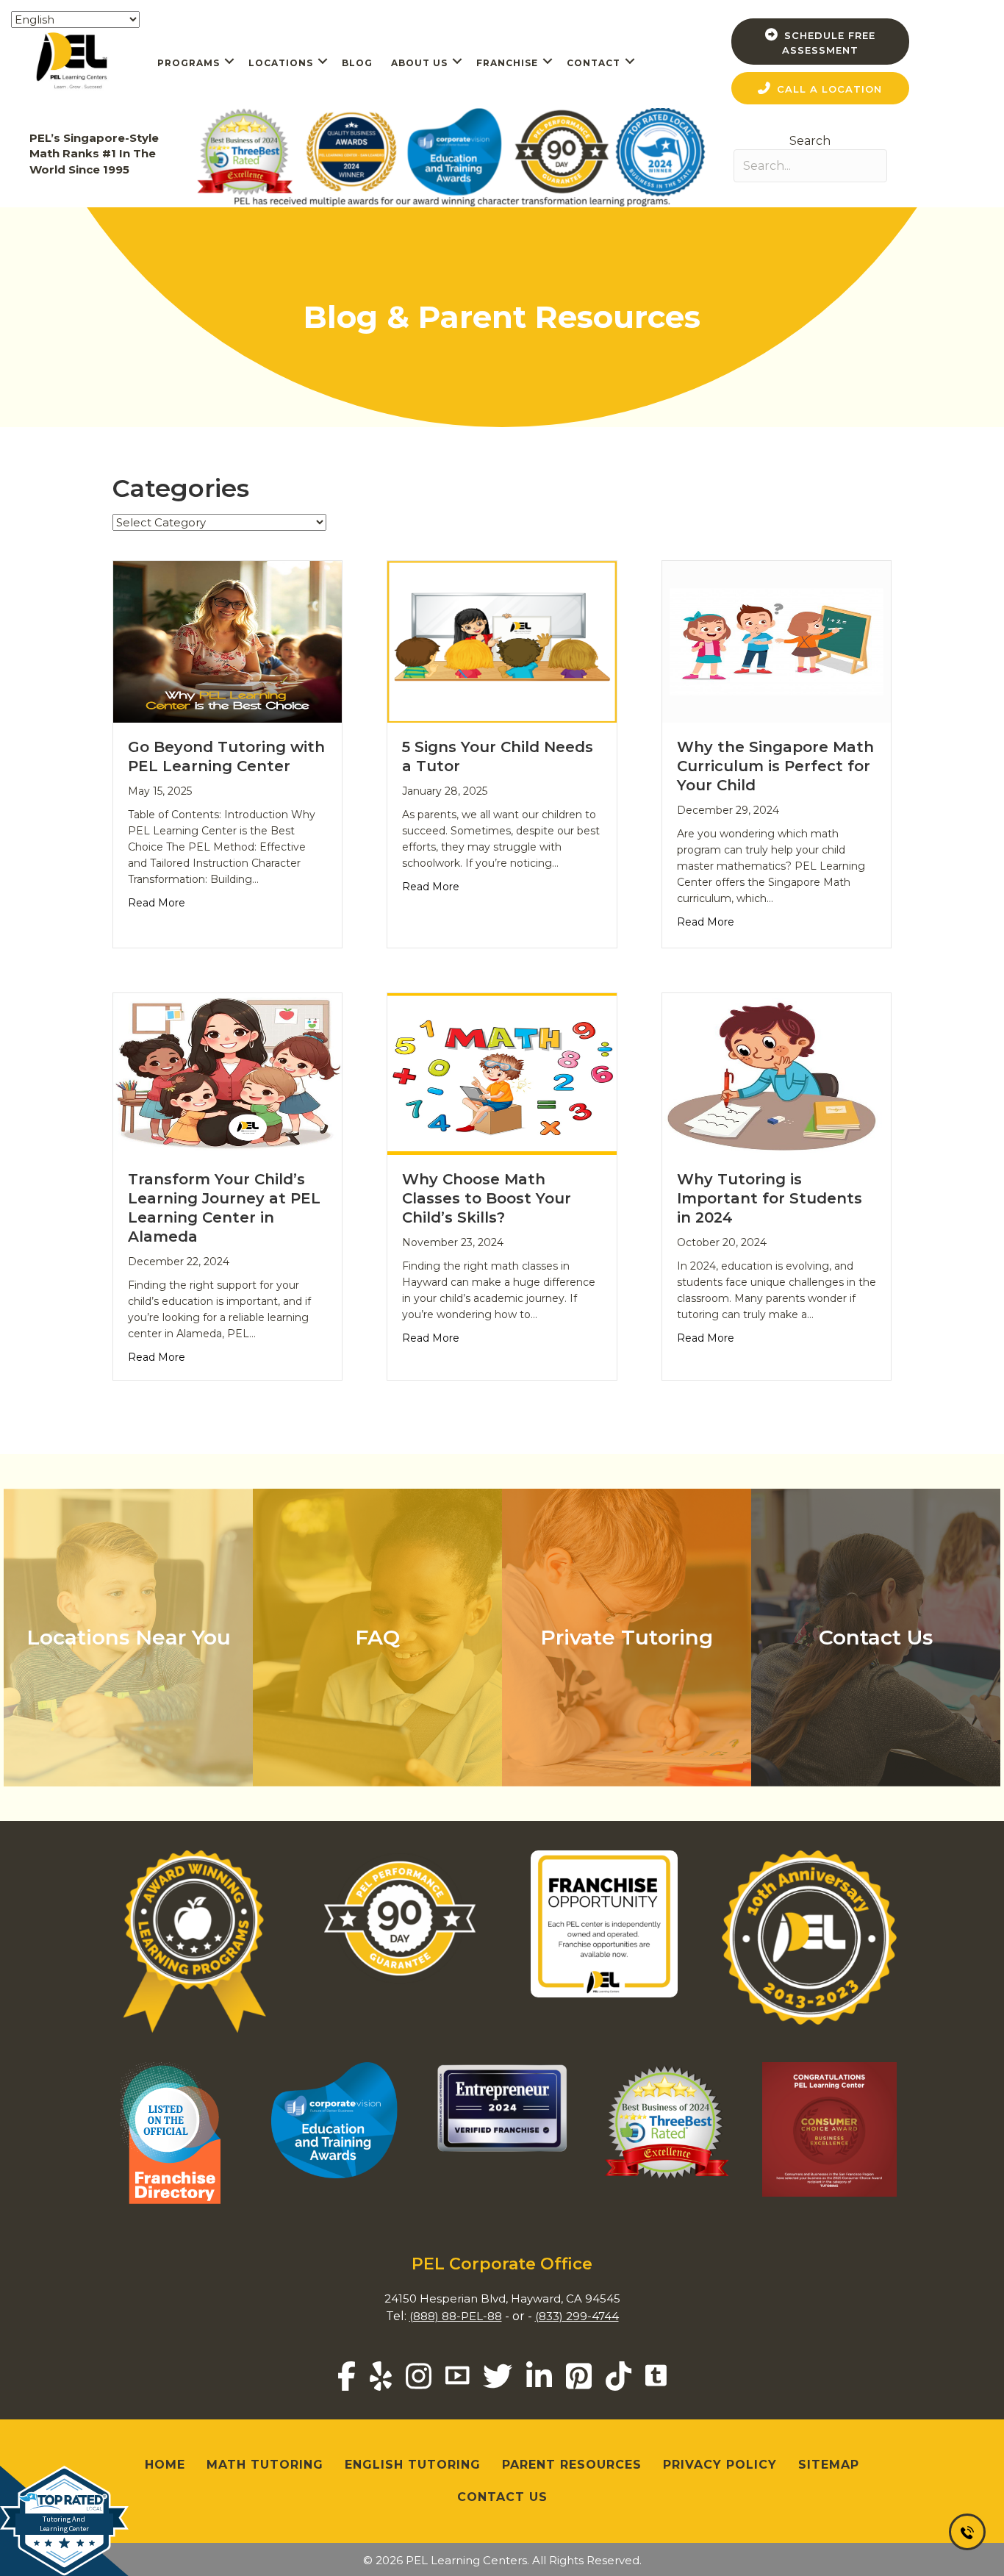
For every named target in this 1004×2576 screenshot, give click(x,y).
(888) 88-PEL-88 (456, 2316)
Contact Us (502, 2497)
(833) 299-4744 (577, 2316)
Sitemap (829, 2465)
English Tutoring (413, 2465)
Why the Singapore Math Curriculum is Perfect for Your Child (775, 766)
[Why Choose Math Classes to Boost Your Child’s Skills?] (502, 1073)
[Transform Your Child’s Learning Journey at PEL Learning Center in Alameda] (227, 1073)
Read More (157, 902)
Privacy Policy (720, 2465)
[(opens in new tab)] (338, 2119)
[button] (229, 61)
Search (810, 141)
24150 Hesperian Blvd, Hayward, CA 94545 (502, 2298)
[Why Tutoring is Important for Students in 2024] (777, 1073)
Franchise (507, 63)
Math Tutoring (265, 2465)
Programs (189, 63)
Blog (357, 63)
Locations (281, 63)
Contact (594, 63)
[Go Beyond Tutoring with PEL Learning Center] (227, 641)
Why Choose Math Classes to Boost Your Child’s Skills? (487, 1198)
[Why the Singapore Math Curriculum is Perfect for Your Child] (777, 641)
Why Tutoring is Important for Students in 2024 (770, 1198)
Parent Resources (572, 2465)
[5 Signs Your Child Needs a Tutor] (502, 641)
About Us (419, 63)
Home (165, 2465)
